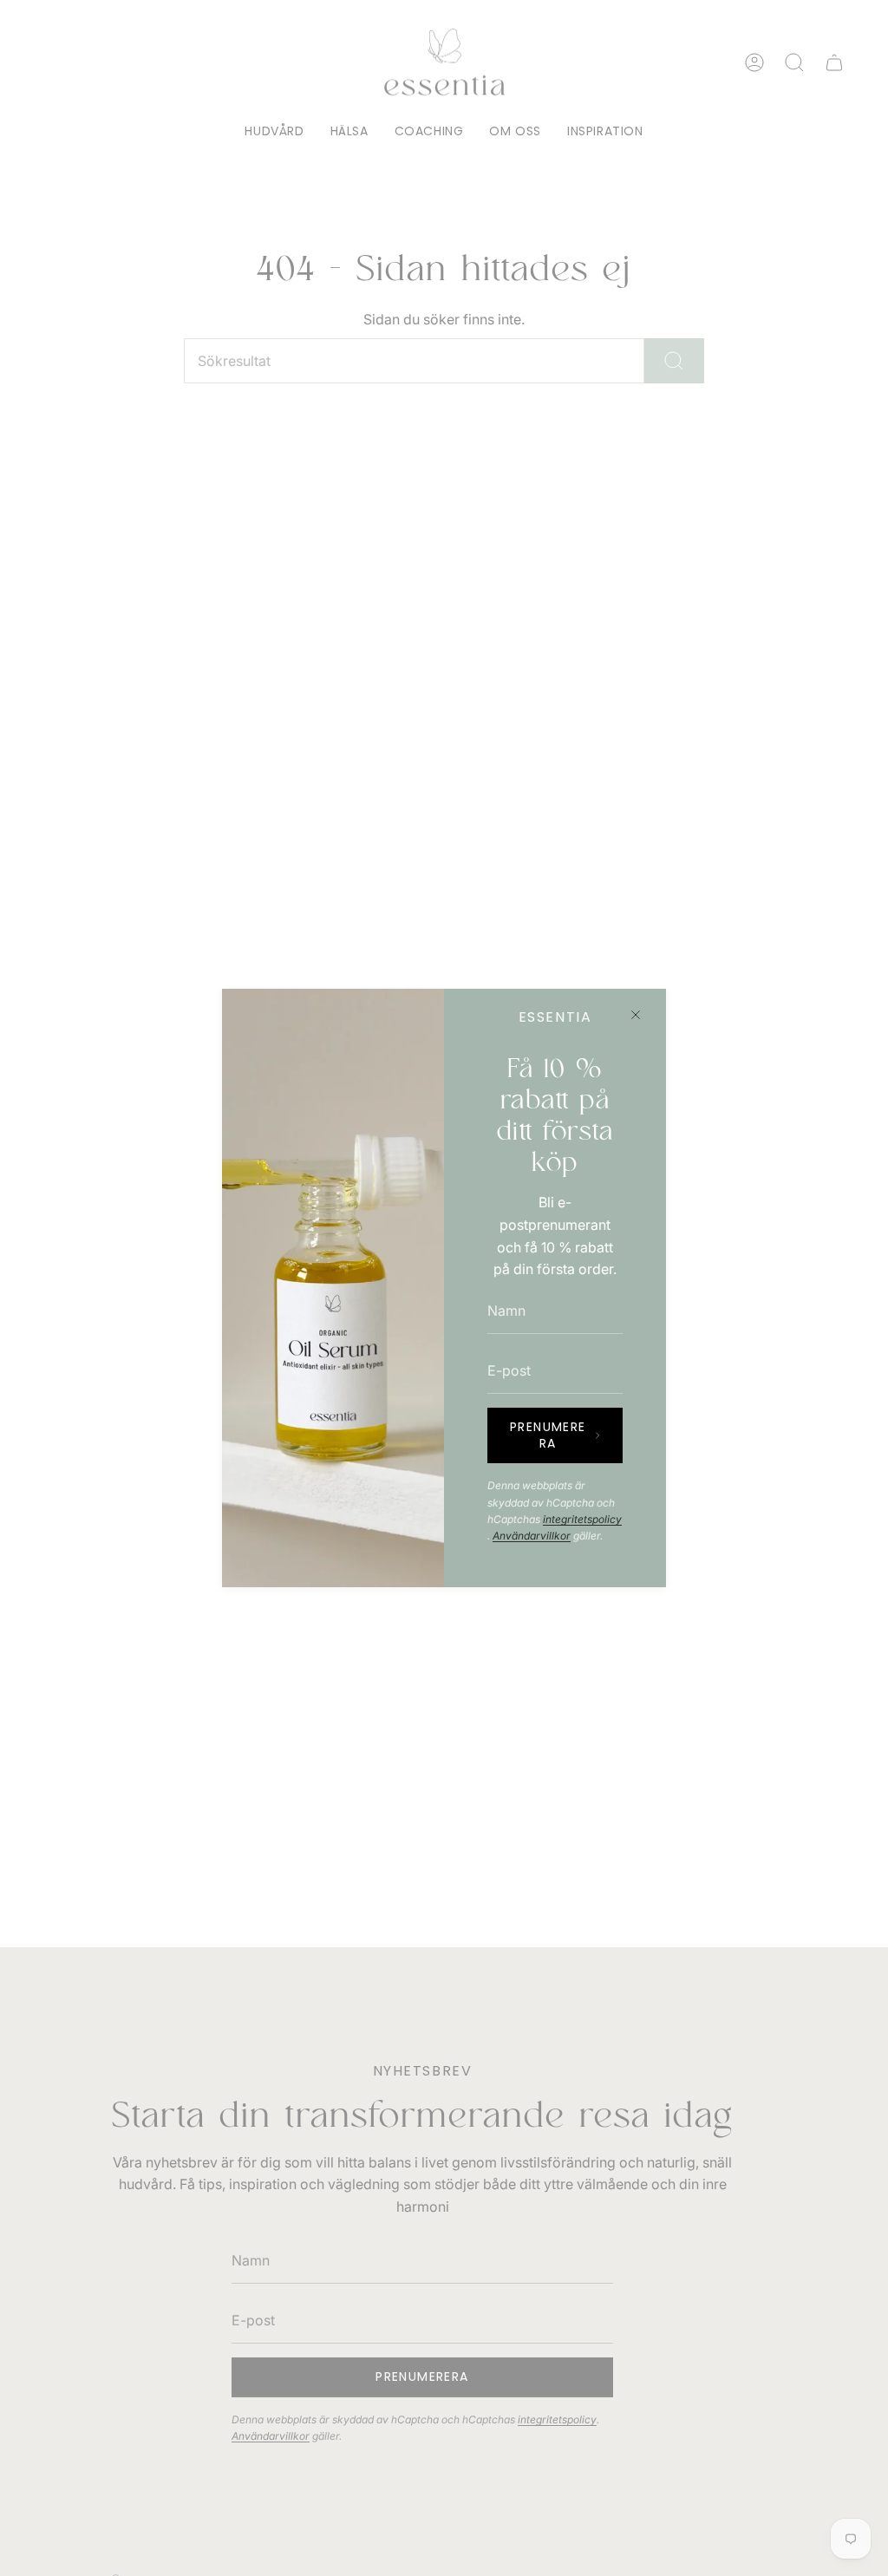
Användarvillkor (532, 1536)
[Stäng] (636, 1015)
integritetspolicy (582, 1519)
